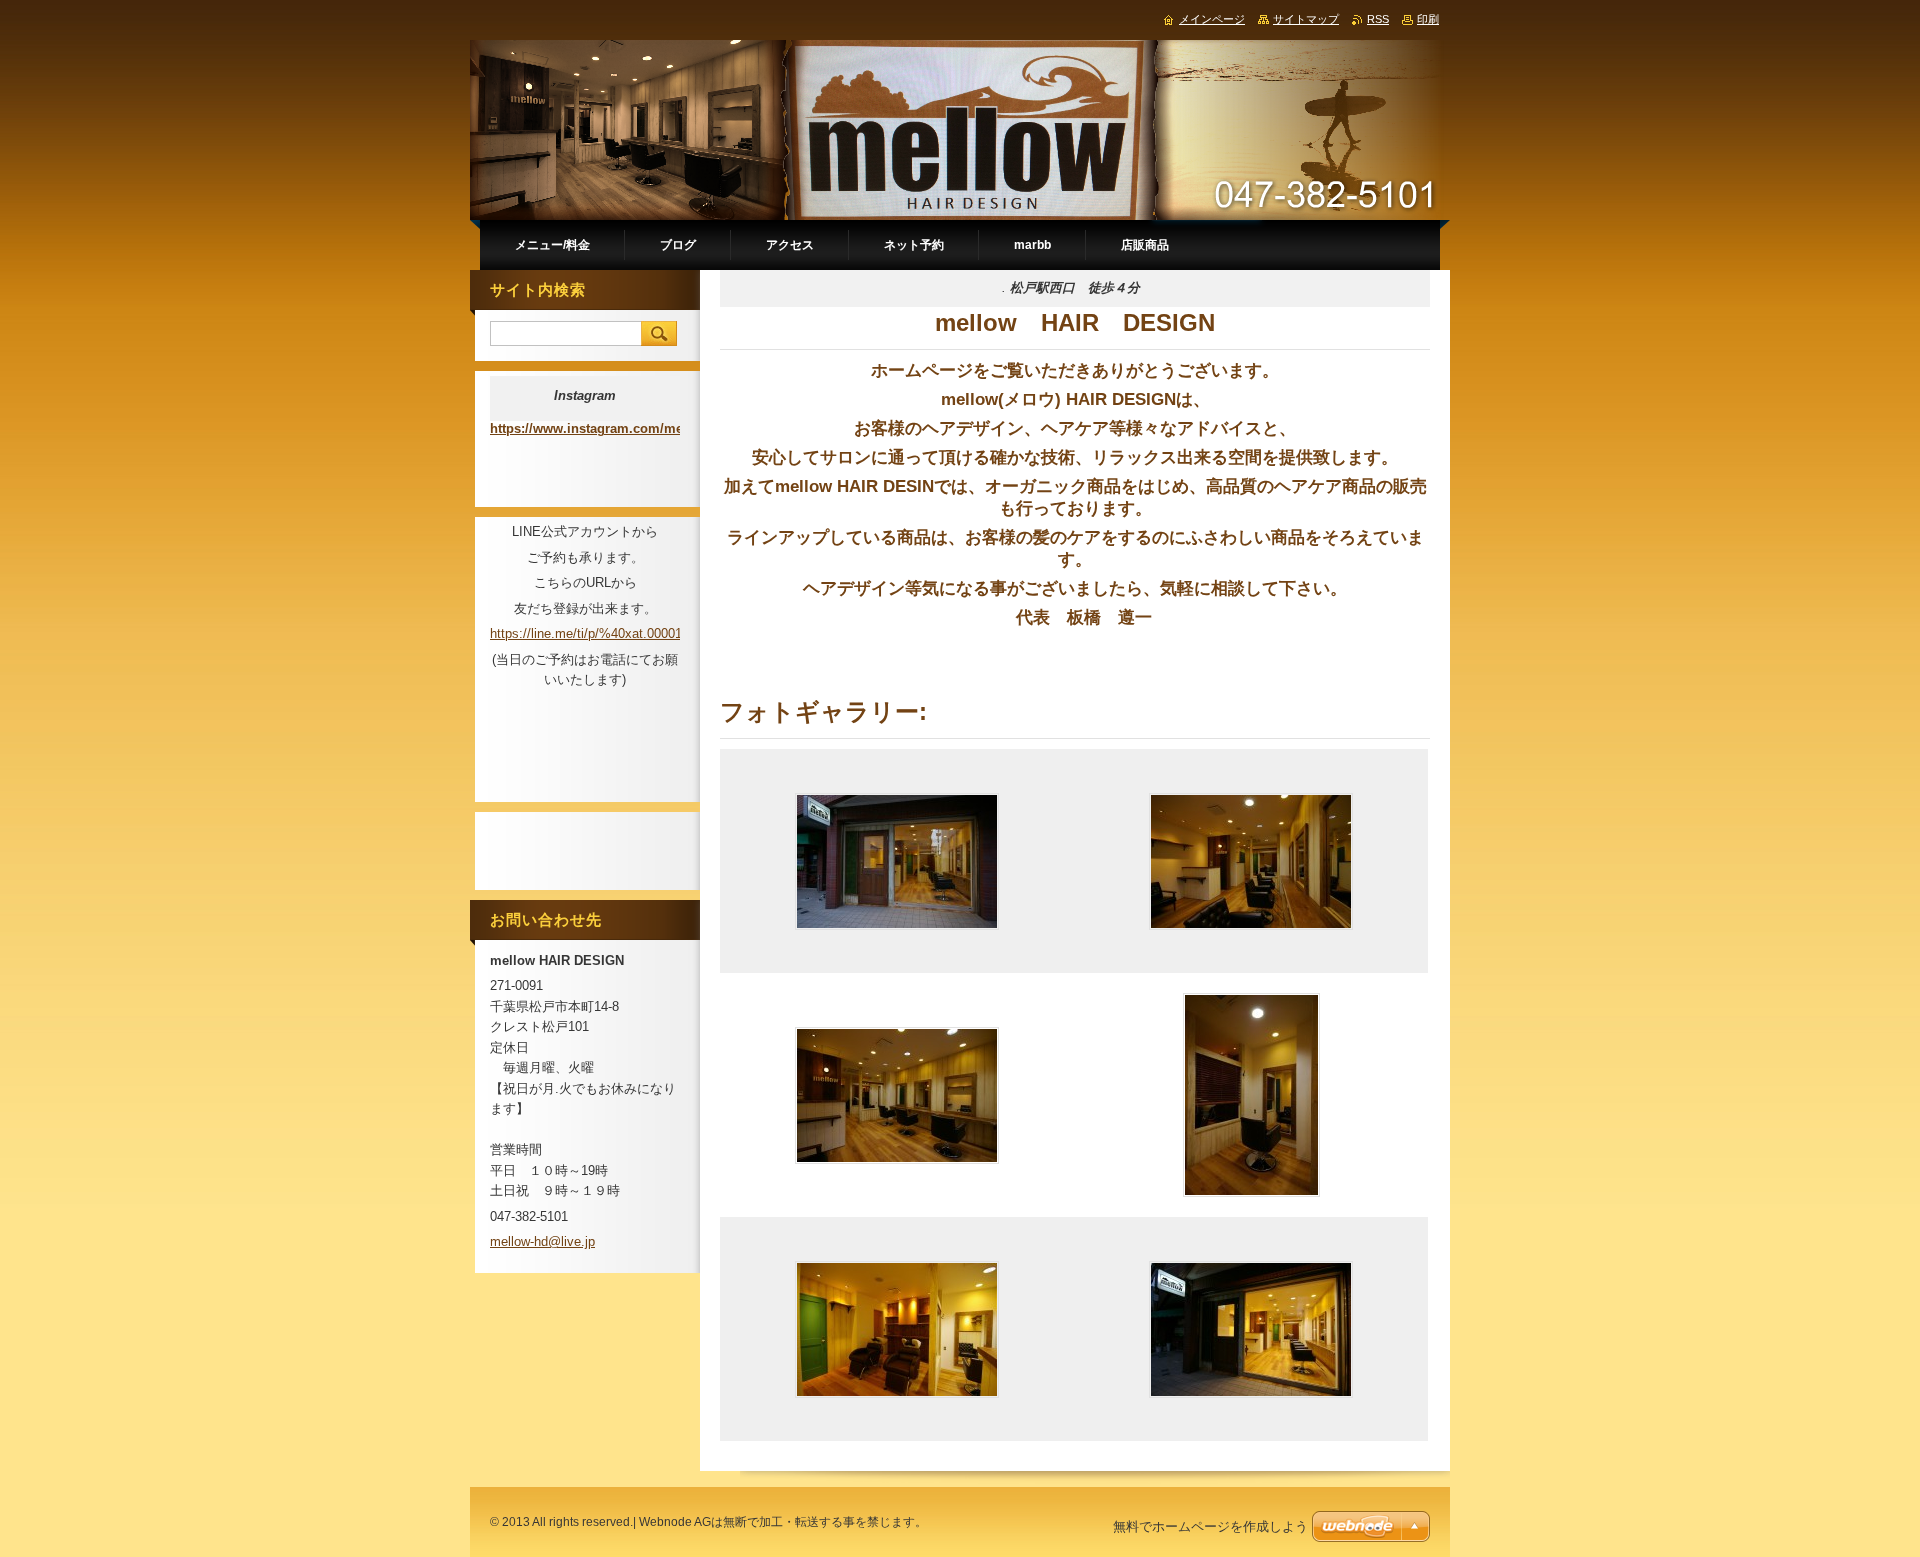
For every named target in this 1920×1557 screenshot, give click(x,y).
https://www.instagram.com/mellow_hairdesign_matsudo (666, 428)
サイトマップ (1306, 19)
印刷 (1428, 19)
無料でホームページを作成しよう (1210, 1526)
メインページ (1212, 19)
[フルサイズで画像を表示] (897, 861)
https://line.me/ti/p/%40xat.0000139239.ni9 (614, 633)
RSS (1378, 19)
